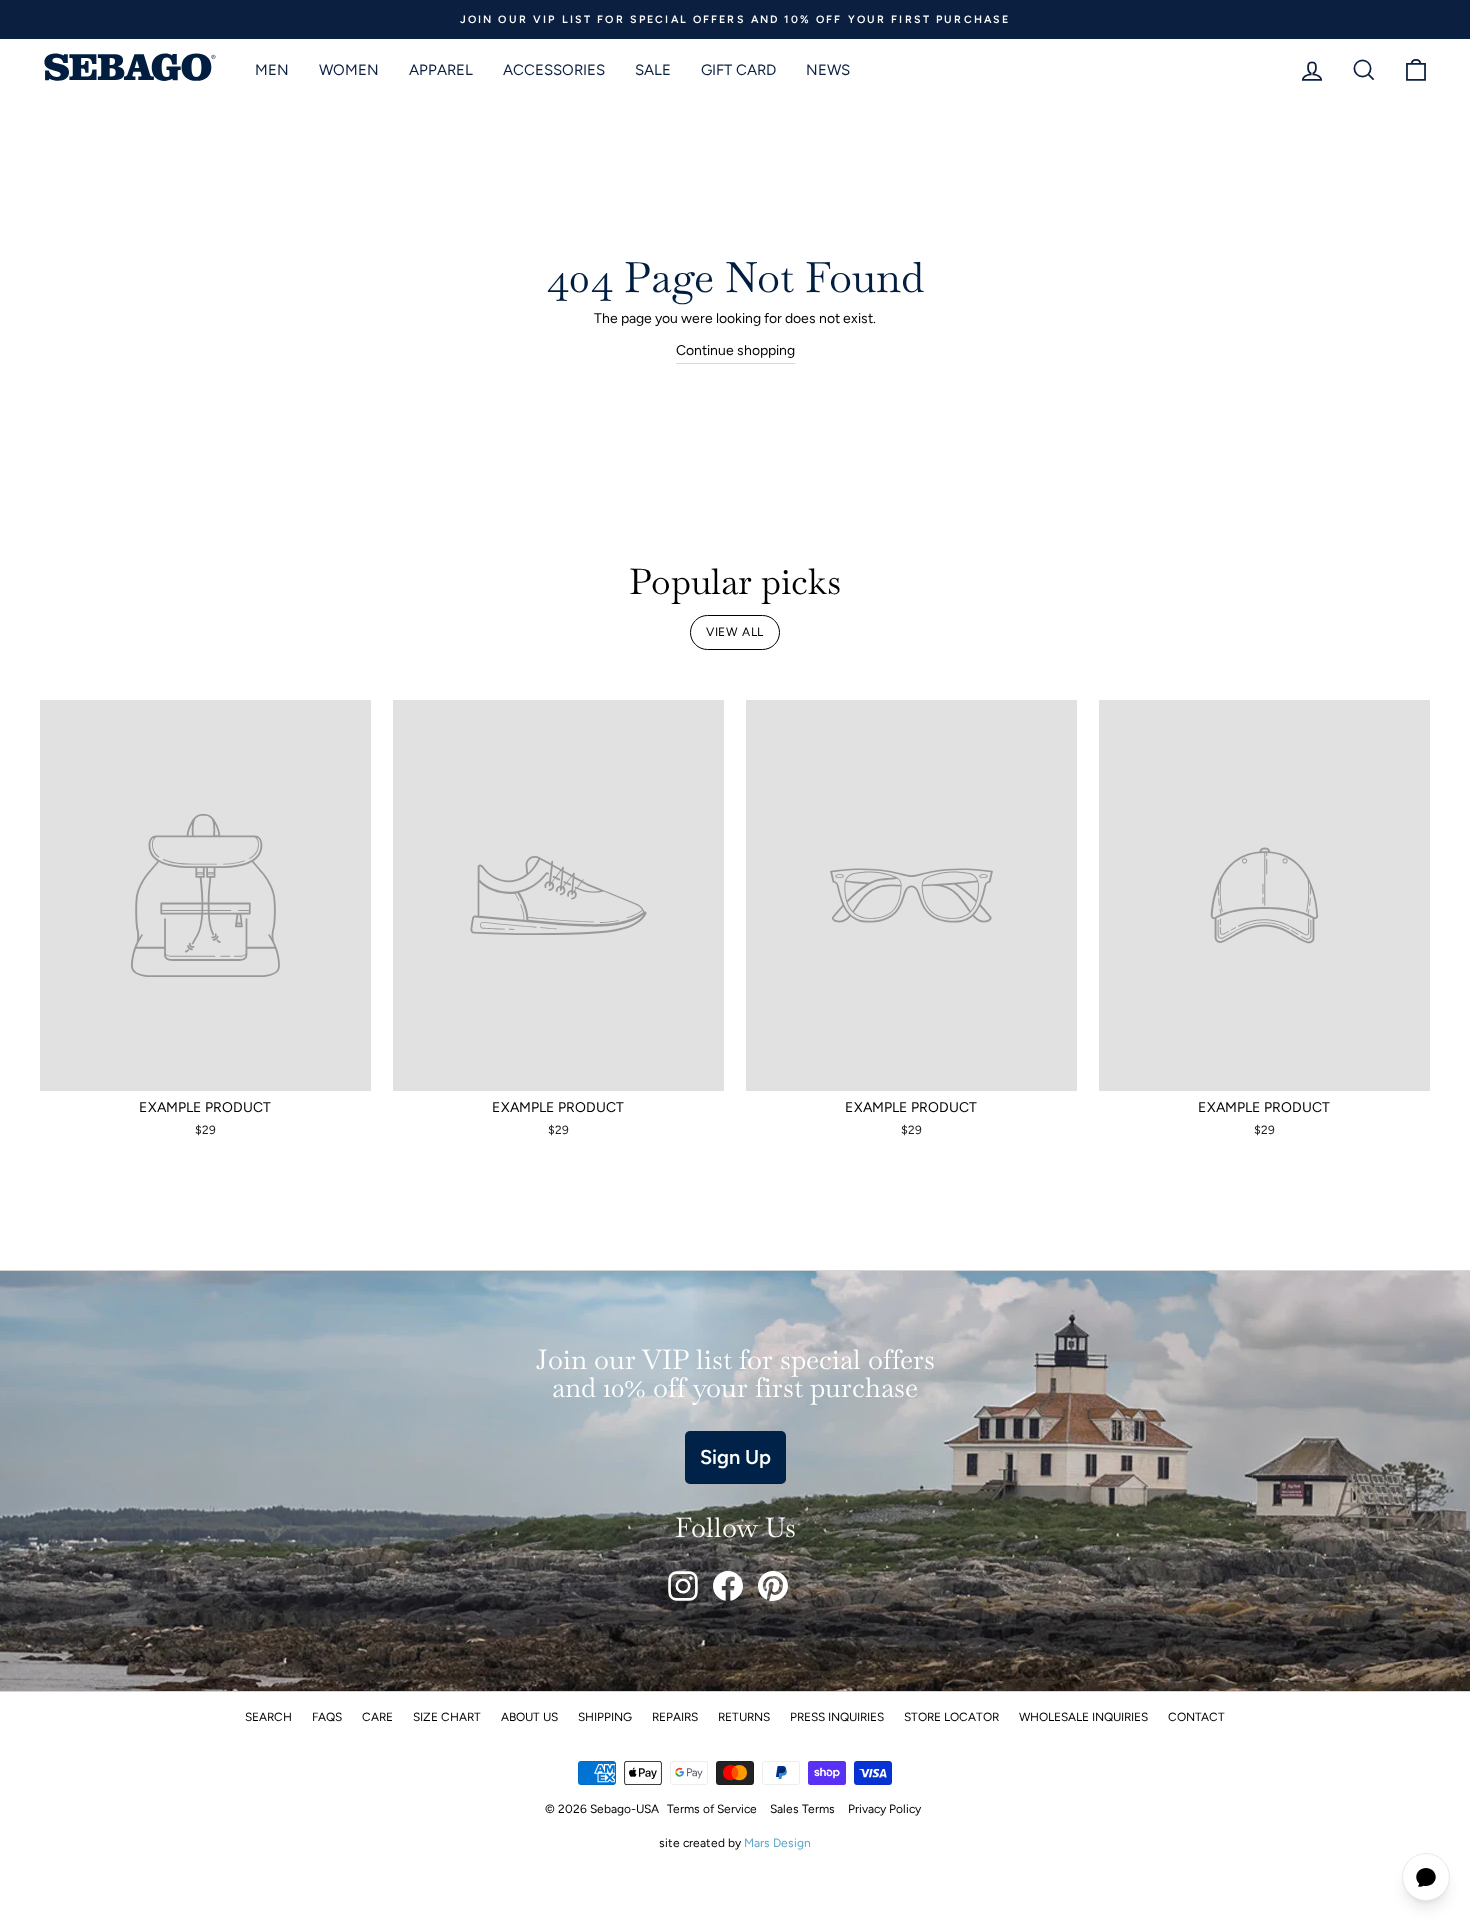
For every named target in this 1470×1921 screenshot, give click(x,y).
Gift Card (738, 70)
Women (349, 70)
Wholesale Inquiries (1083, 1717)
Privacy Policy (884, 1809)
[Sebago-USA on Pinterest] (773, 1586)
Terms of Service (712, 1809)
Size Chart (447, 1717)
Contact (1196, 1717)
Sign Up (735, 1457)
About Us (529, 1717)
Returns (744, 1717)
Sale (653, 70)
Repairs (675, 1717)
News (828, 70)
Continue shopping (735, 350)
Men (272, 70)
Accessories (554, 70)
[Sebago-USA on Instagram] (683, 1586)
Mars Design (777, 1843)
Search (268, 1717)
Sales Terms (802, 1809)
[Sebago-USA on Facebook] (728, 1586)
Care (377, 1717)
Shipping (605, 1717)
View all (735, 632)
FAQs (327, 1717)
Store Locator (951, 1717)
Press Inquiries (837, 1717)
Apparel (441, 70)
